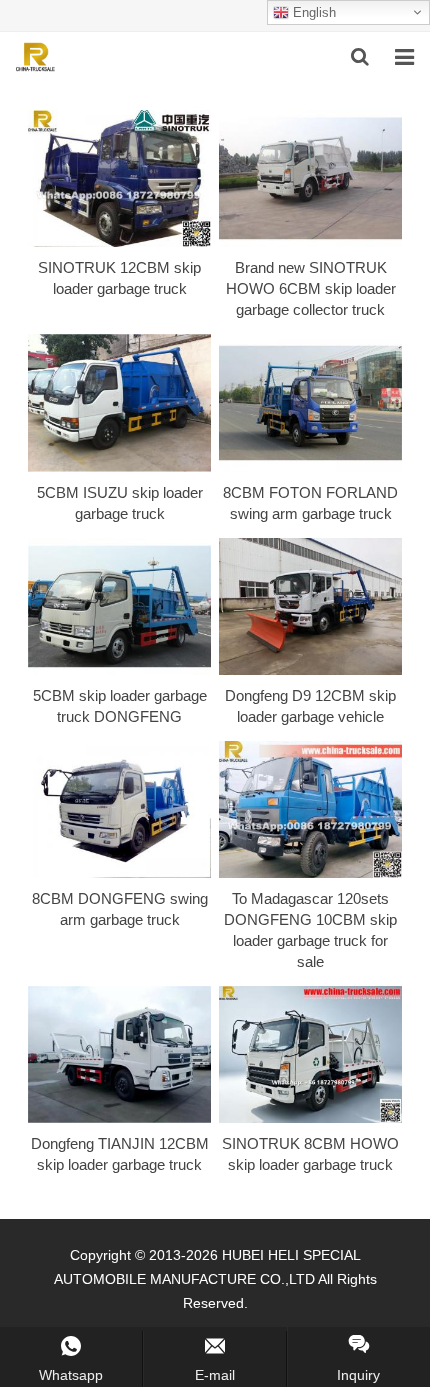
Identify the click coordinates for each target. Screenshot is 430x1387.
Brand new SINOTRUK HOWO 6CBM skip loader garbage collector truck (311, 288)
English (312, 12)
